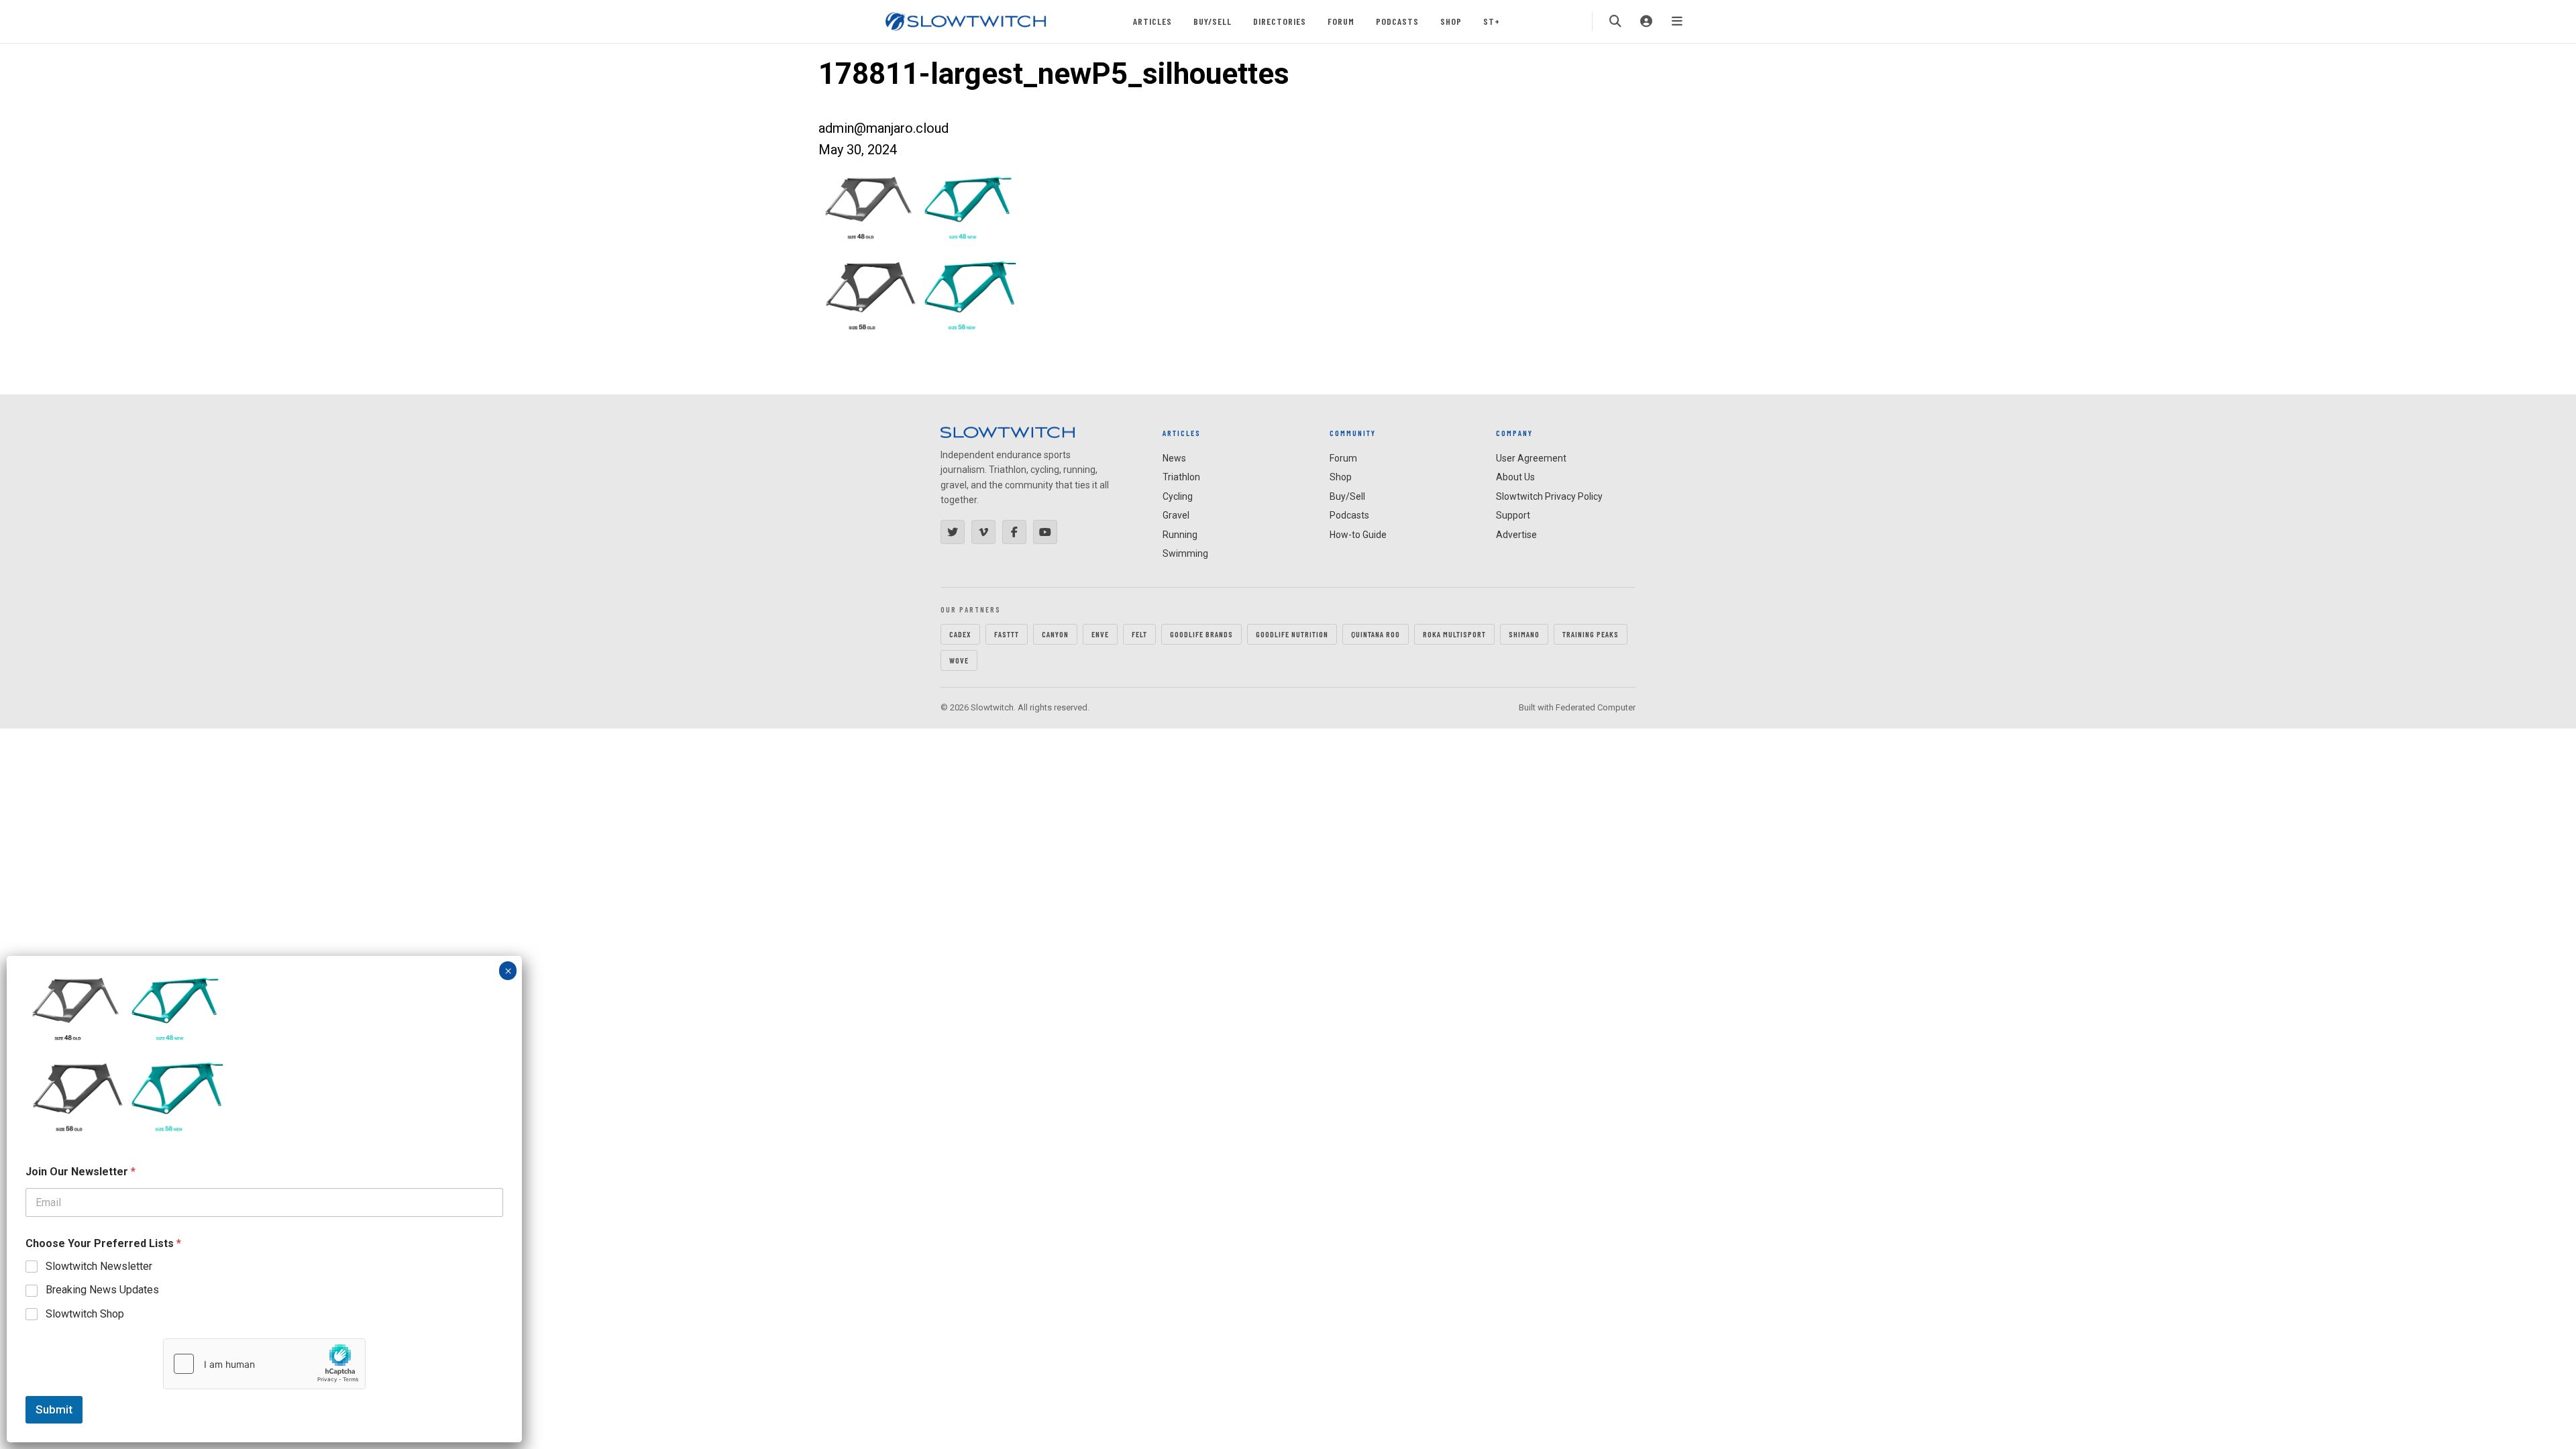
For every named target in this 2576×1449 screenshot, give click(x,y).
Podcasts (1397, 21)
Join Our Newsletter (80, 1172)
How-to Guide (1358, 535)
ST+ (1492, 21)
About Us (1515, 477)
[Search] (1615, 21)
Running (1180, 535)
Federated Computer (1596, 707)
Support (1513, 515)
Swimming (1185, 553)
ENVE (1100, 634)
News (1174, 458)
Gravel (1176, 515)
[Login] (1646, 21)
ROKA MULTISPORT (1454, 634)
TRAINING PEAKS (1591, 634)
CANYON (1055, 634)
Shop (1451, 21)
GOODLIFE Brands (1201, 634)
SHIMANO (1524, 634)
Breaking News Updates (102, 1290)
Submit (54, 1409)
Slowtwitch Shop (85, 1314)
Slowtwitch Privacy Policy (1549, 496)
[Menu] (1677, 21)
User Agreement (1531, 458)
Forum (1341, 21)
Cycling (1178, 496)
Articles (1152, 21)
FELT (1139, 634)
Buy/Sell (1213, 21)
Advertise (1516, 535)
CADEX (960, 634)
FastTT (1007, 634)
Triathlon (1181, 477)
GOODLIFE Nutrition (1292, 634)
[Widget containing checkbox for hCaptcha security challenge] (264, 1364)
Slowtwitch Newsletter (99, 1266)
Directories (1280, 21)
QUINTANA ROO (1376, 634)
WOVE (959, 660)
